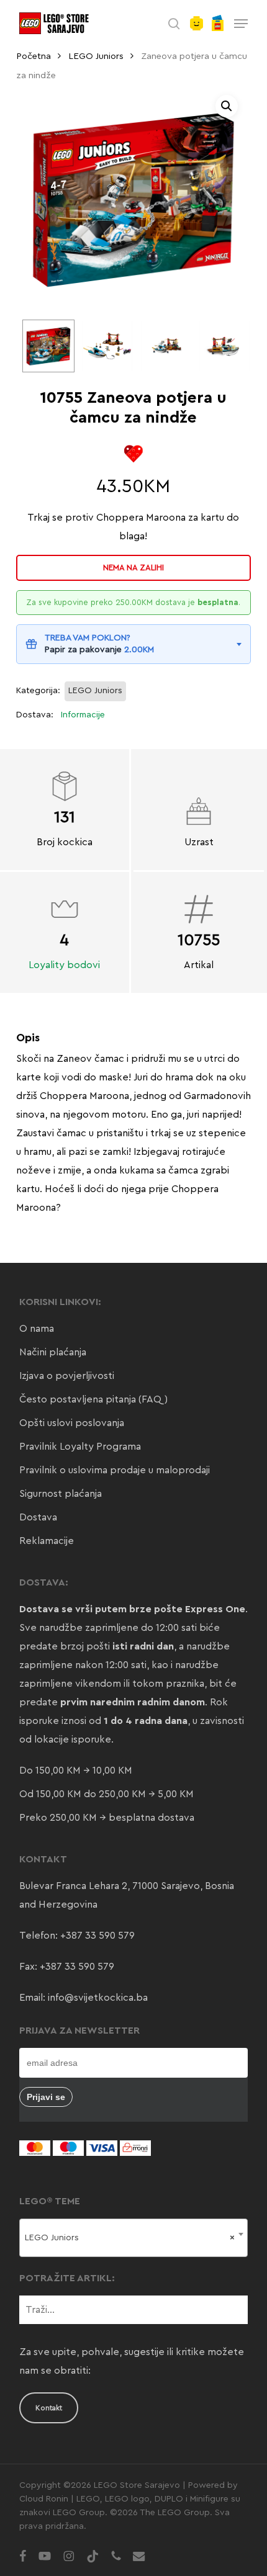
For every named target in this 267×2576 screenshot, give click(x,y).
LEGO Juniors (96, 56)
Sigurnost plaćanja (61, 1494)
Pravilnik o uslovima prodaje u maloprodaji (115, 1470)
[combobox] (133, 2238)
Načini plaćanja (53, 1352)
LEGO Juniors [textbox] (130, 2238)
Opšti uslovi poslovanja (72, 1423)
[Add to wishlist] (133, 454)
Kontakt (49, 2408)
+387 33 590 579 (97, 1936)
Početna (34, 56)
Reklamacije (47, 1541)
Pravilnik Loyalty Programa (80, 1447)
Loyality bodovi (64, 965)
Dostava (38, 1517)
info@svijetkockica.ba (98, 1998)
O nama (37, 1329)
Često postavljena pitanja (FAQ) (93, 1399)
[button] (241, 24)
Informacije (83, 715)
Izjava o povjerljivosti (67, 1376)
